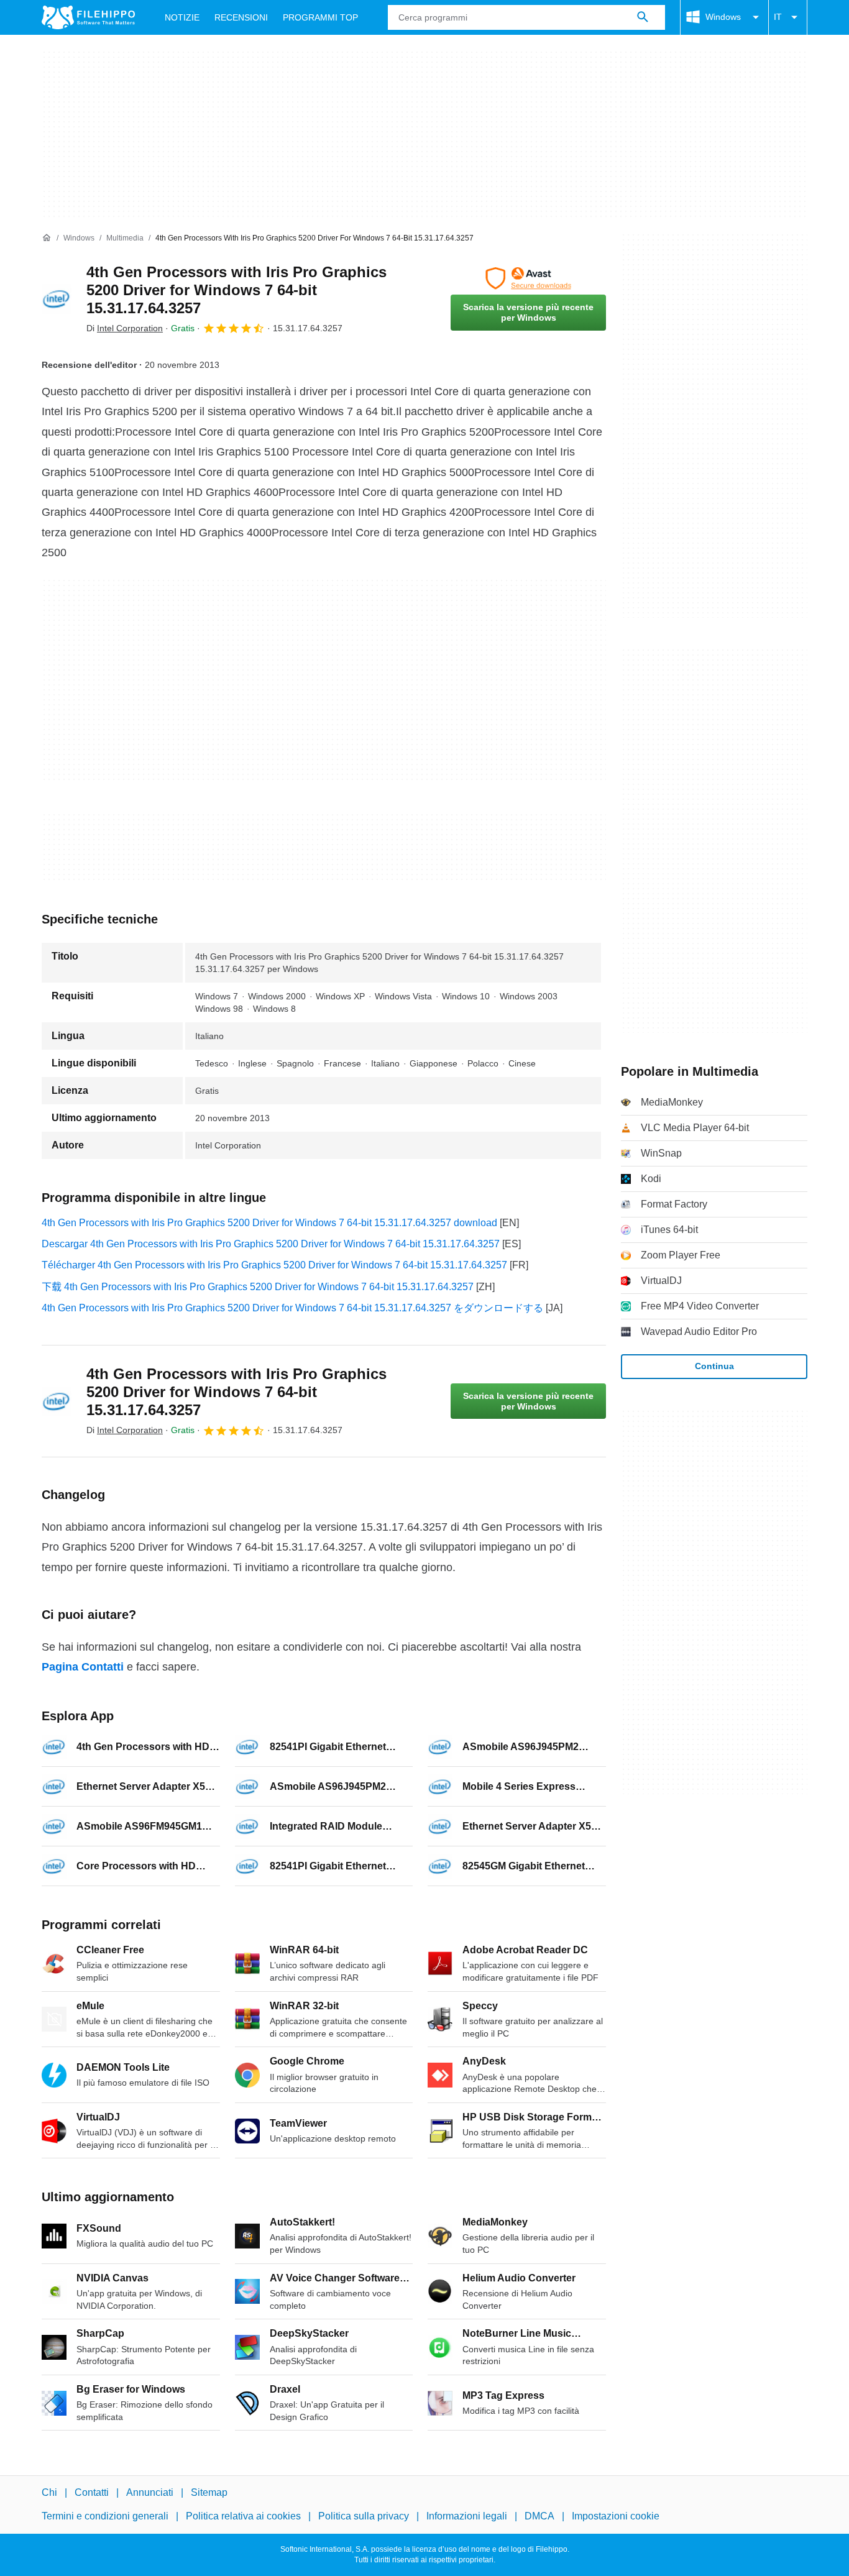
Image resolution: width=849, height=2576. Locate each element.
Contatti (92, 2492)
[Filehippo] (88, 17)
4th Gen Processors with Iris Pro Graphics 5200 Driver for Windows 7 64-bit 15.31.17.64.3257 (236, 290)
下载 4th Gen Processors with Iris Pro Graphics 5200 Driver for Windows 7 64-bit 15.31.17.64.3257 (258, 1287)
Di (125, 328)
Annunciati (150, 2492)
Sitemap (209, 2492)
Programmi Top (320, 17)
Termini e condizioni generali (105, 2517)
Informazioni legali (467, 2517)
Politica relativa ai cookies (243, 2517)
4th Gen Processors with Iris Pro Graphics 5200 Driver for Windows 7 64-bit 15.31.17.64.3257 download (269, 1223)
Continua (714, 1366)
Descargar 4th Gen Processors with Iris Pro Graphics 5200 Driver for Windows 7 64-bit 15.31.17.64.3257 (271, 1244)
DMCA (539, 2517)
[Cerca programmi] (643, 17)
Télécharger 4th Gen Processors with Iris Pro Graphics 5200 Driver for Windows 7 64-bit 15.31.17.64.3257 (274, 1265)
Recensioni (241, 17)
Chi (49, 2492)
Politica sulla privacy (364, 2517)
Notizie (182, 17)
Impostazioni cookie (616, 2517)
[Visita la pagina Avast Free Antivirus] (528, 278)
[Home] (47, 238)
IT (778, 17)
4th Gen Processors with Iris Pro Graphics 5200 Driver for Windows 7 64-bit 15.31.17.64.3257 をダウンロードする (292, 1308)
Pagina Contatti (83, 1667)
